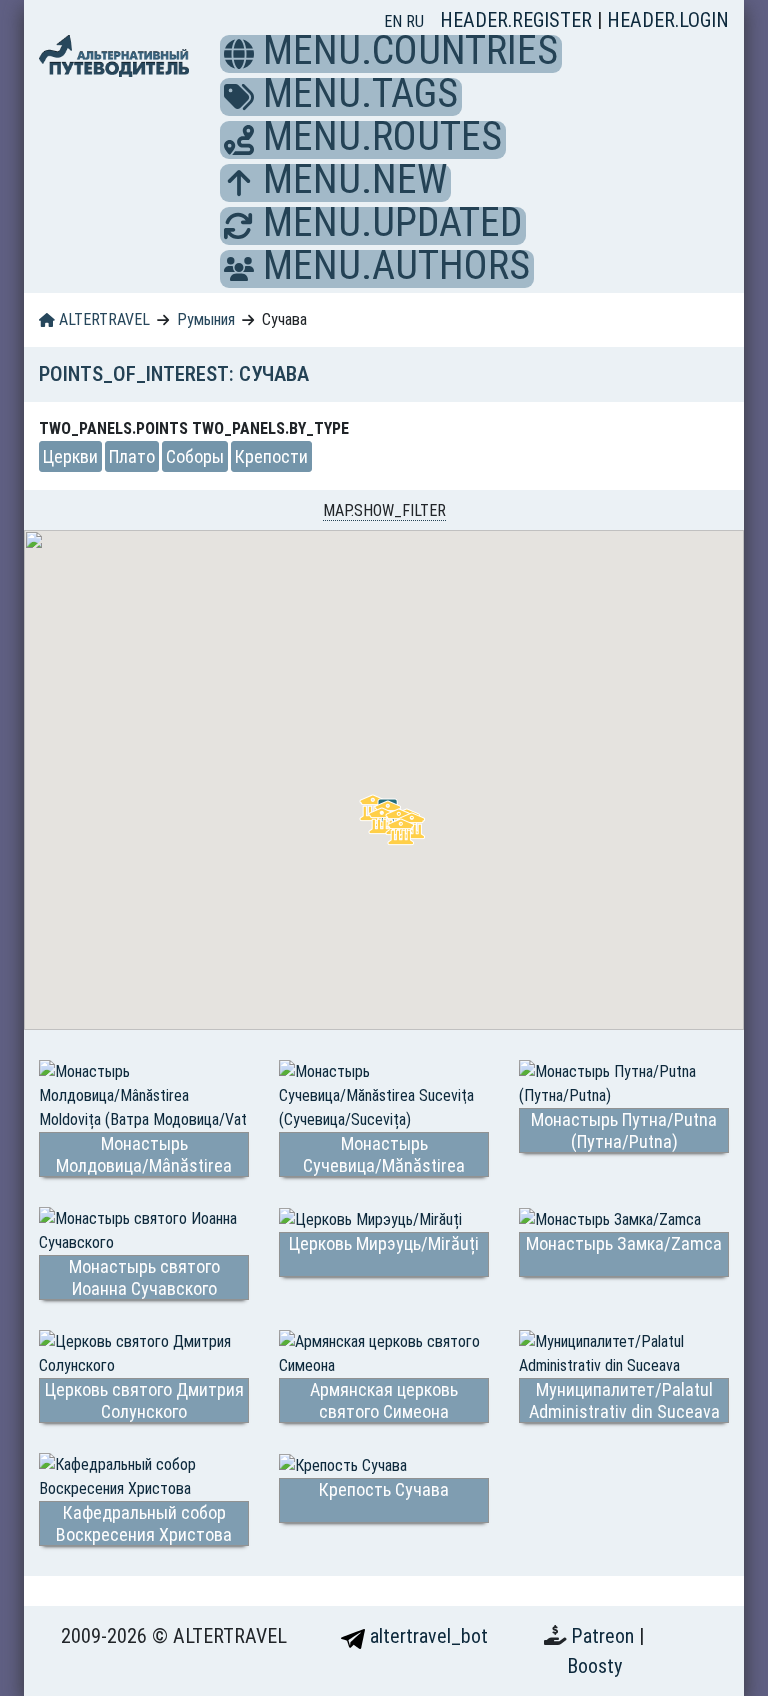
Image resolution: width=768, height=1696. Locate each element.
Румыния (206, 319)
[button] (239, 54)
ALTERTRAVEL (102, 319)
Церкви (70, 456)
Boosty (594, 1666)
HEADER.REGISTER (518, 20)
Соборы (195, 456)
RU (415, 21)
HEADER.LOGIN (668, 20)
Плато (132, 456)
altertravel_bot (426, 1636)
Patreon (605, 1636)
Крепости (271, 456)
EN (395, 21)
